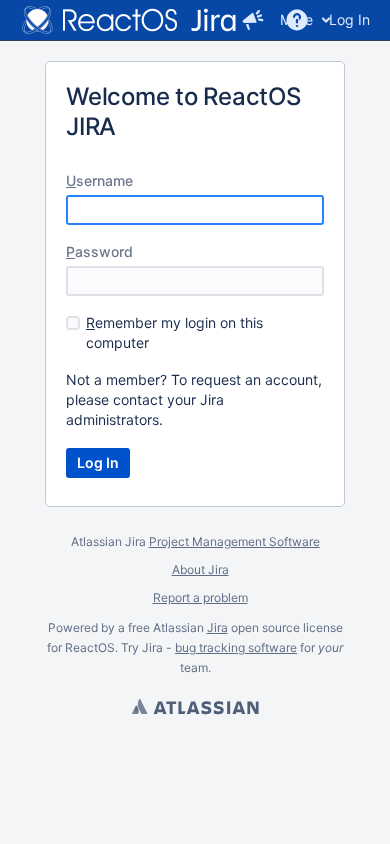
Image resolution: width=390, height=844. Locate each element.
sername (99, 180)
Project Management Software (234, 541)
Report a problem (200, 597)
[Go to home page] (130, 20)
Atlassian (195, 709)
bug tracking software (236, 647)
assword (99, 251)
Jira (217, 627)
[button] (253, 20)
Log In (349, 19)
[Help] (297, 20)
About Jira (200, 569)
